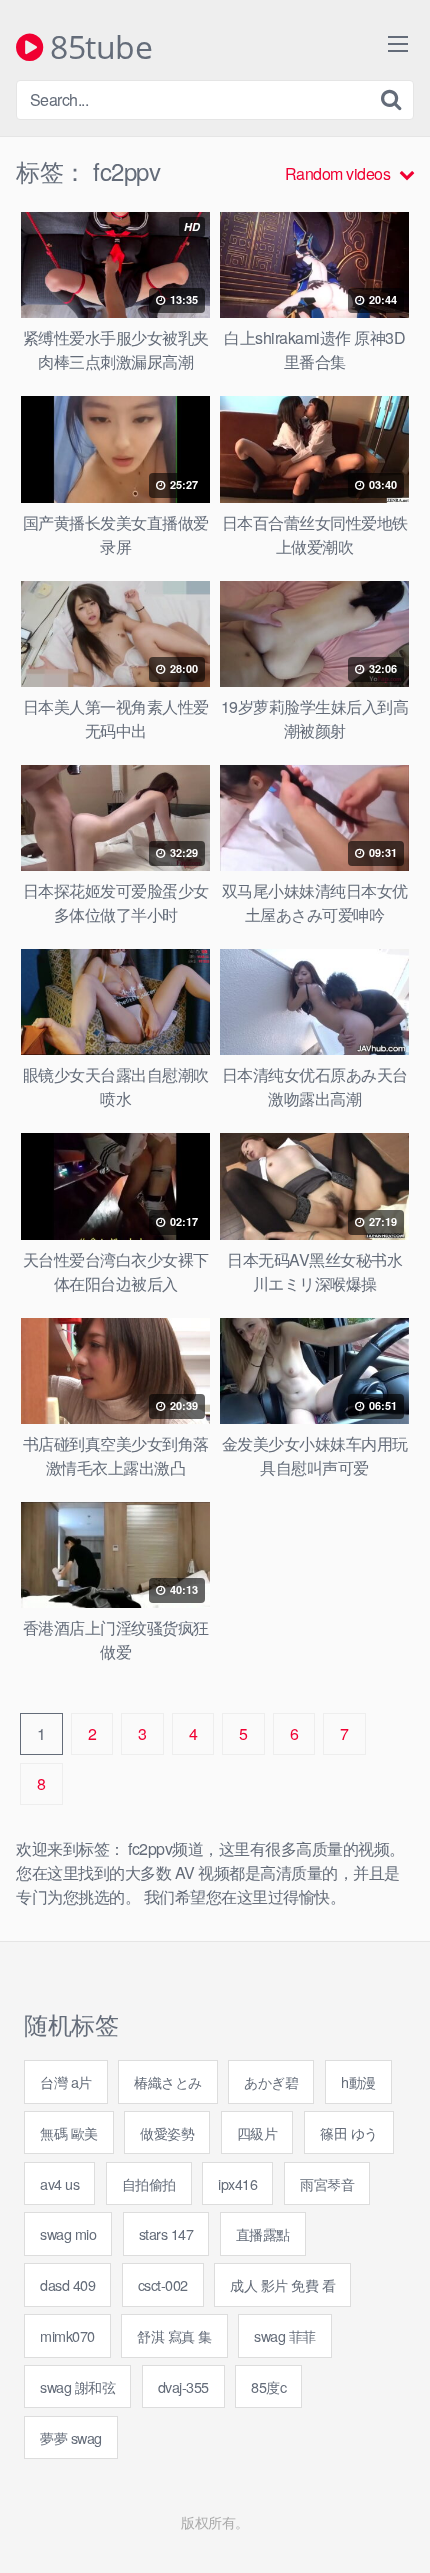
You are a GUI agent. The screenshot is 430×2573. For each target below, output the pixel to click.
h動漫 (358, 2081)
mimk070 (67, 2335)
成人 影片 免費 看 (282, 2284)
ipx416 (237, 2183)
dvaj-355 (183, 2386)
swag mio (68, 2233)
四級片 (257, 2132)
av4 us (59, 2183)
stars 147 (166, 2233)
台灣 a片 (66, 2081)
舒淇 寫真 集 (174, 2335)
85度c (268, 2386)
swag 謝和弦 (77, 2386)
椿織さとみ (168, 2081)
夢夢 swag (71, 2437)
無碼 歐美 (69, 2132)
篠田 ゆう (349, 2132)
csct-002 (163, 2284)
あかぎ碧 (271, 2081)
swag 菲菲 (285, 2335)
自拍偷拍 (149, 2183)
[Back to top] (395, 2529)
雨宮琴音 (327, 2183)
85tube (97, 48)
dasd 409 (67, 2284)
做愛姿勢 (167, 2132)
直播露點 (263, 2233)
